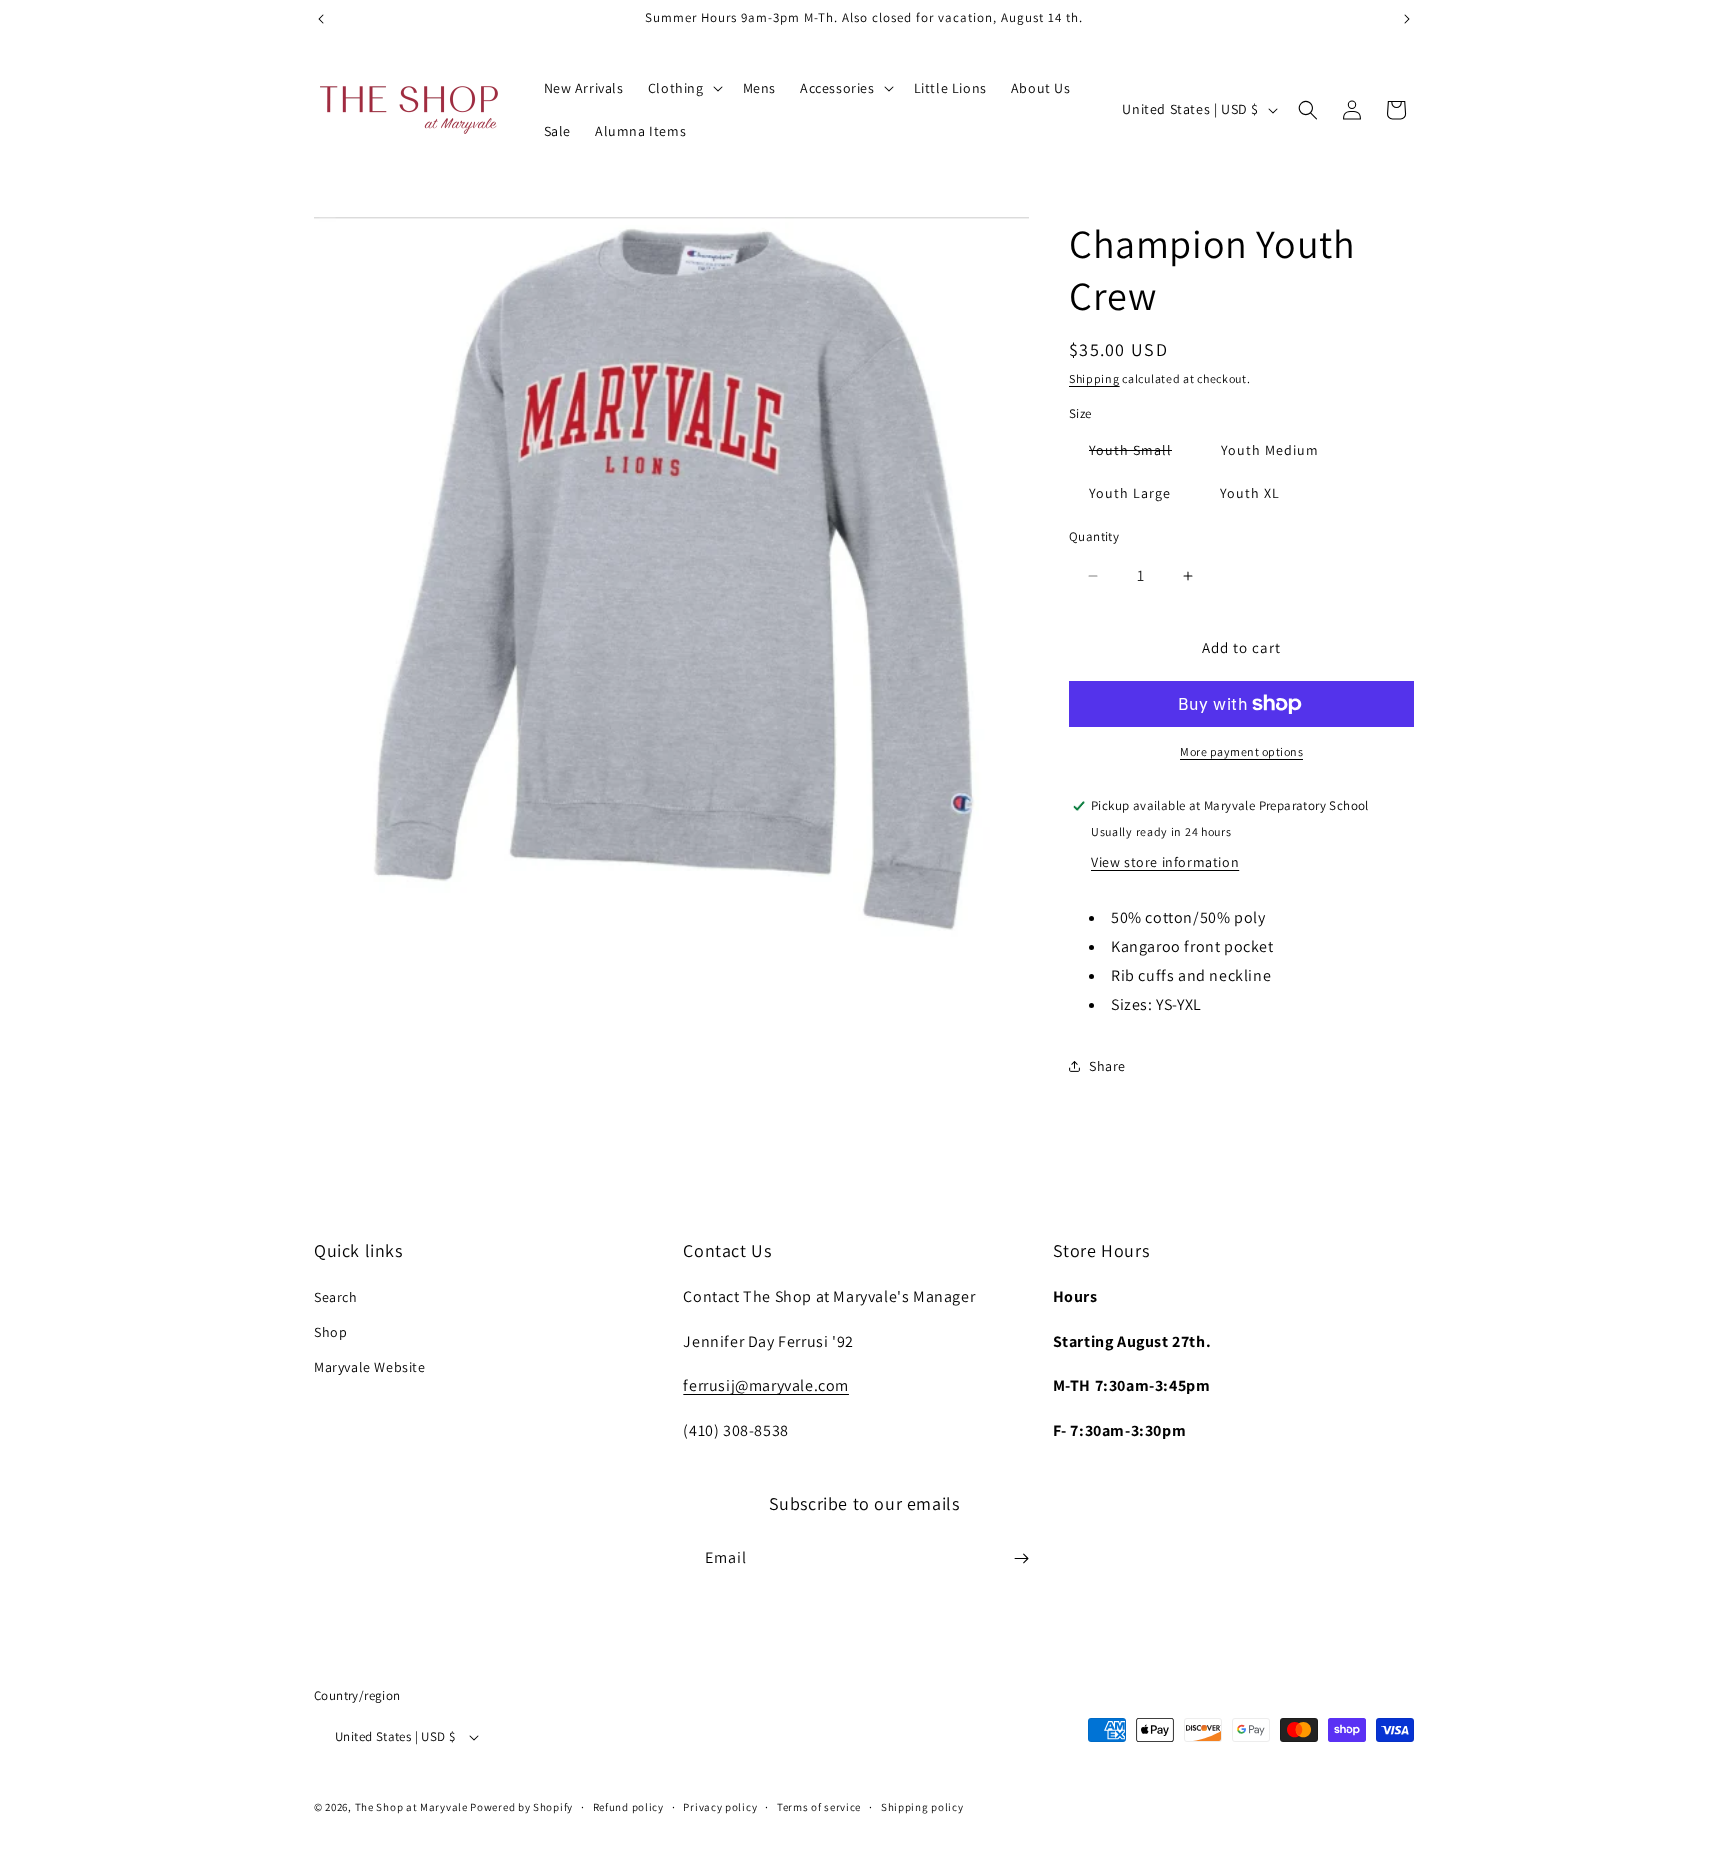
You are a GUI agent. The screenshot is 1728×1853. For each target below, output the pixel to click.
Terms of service (819, 1807)
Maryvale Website (370, 1367)
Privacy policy (720, 1807)
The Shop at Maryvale (411, 1807)
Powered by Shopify (521, 1807)
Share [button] (1107, 1066)
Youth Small (1140, 453)
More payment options (1241, 751)
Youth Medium (1270, 450)
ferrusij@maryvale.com (766, 1385)
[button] (683, 88)
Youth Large (1130, 493)
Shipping (1094, 378)
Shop (330, 1332)
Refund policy (628, 1807)
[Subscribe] (1021, 1558)
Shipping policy (922, 1807)
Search (336, 1297)
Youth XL (1250, 493)
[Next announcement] (1407, 19)
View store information (1165, 862)
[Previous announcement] (321, 19)
